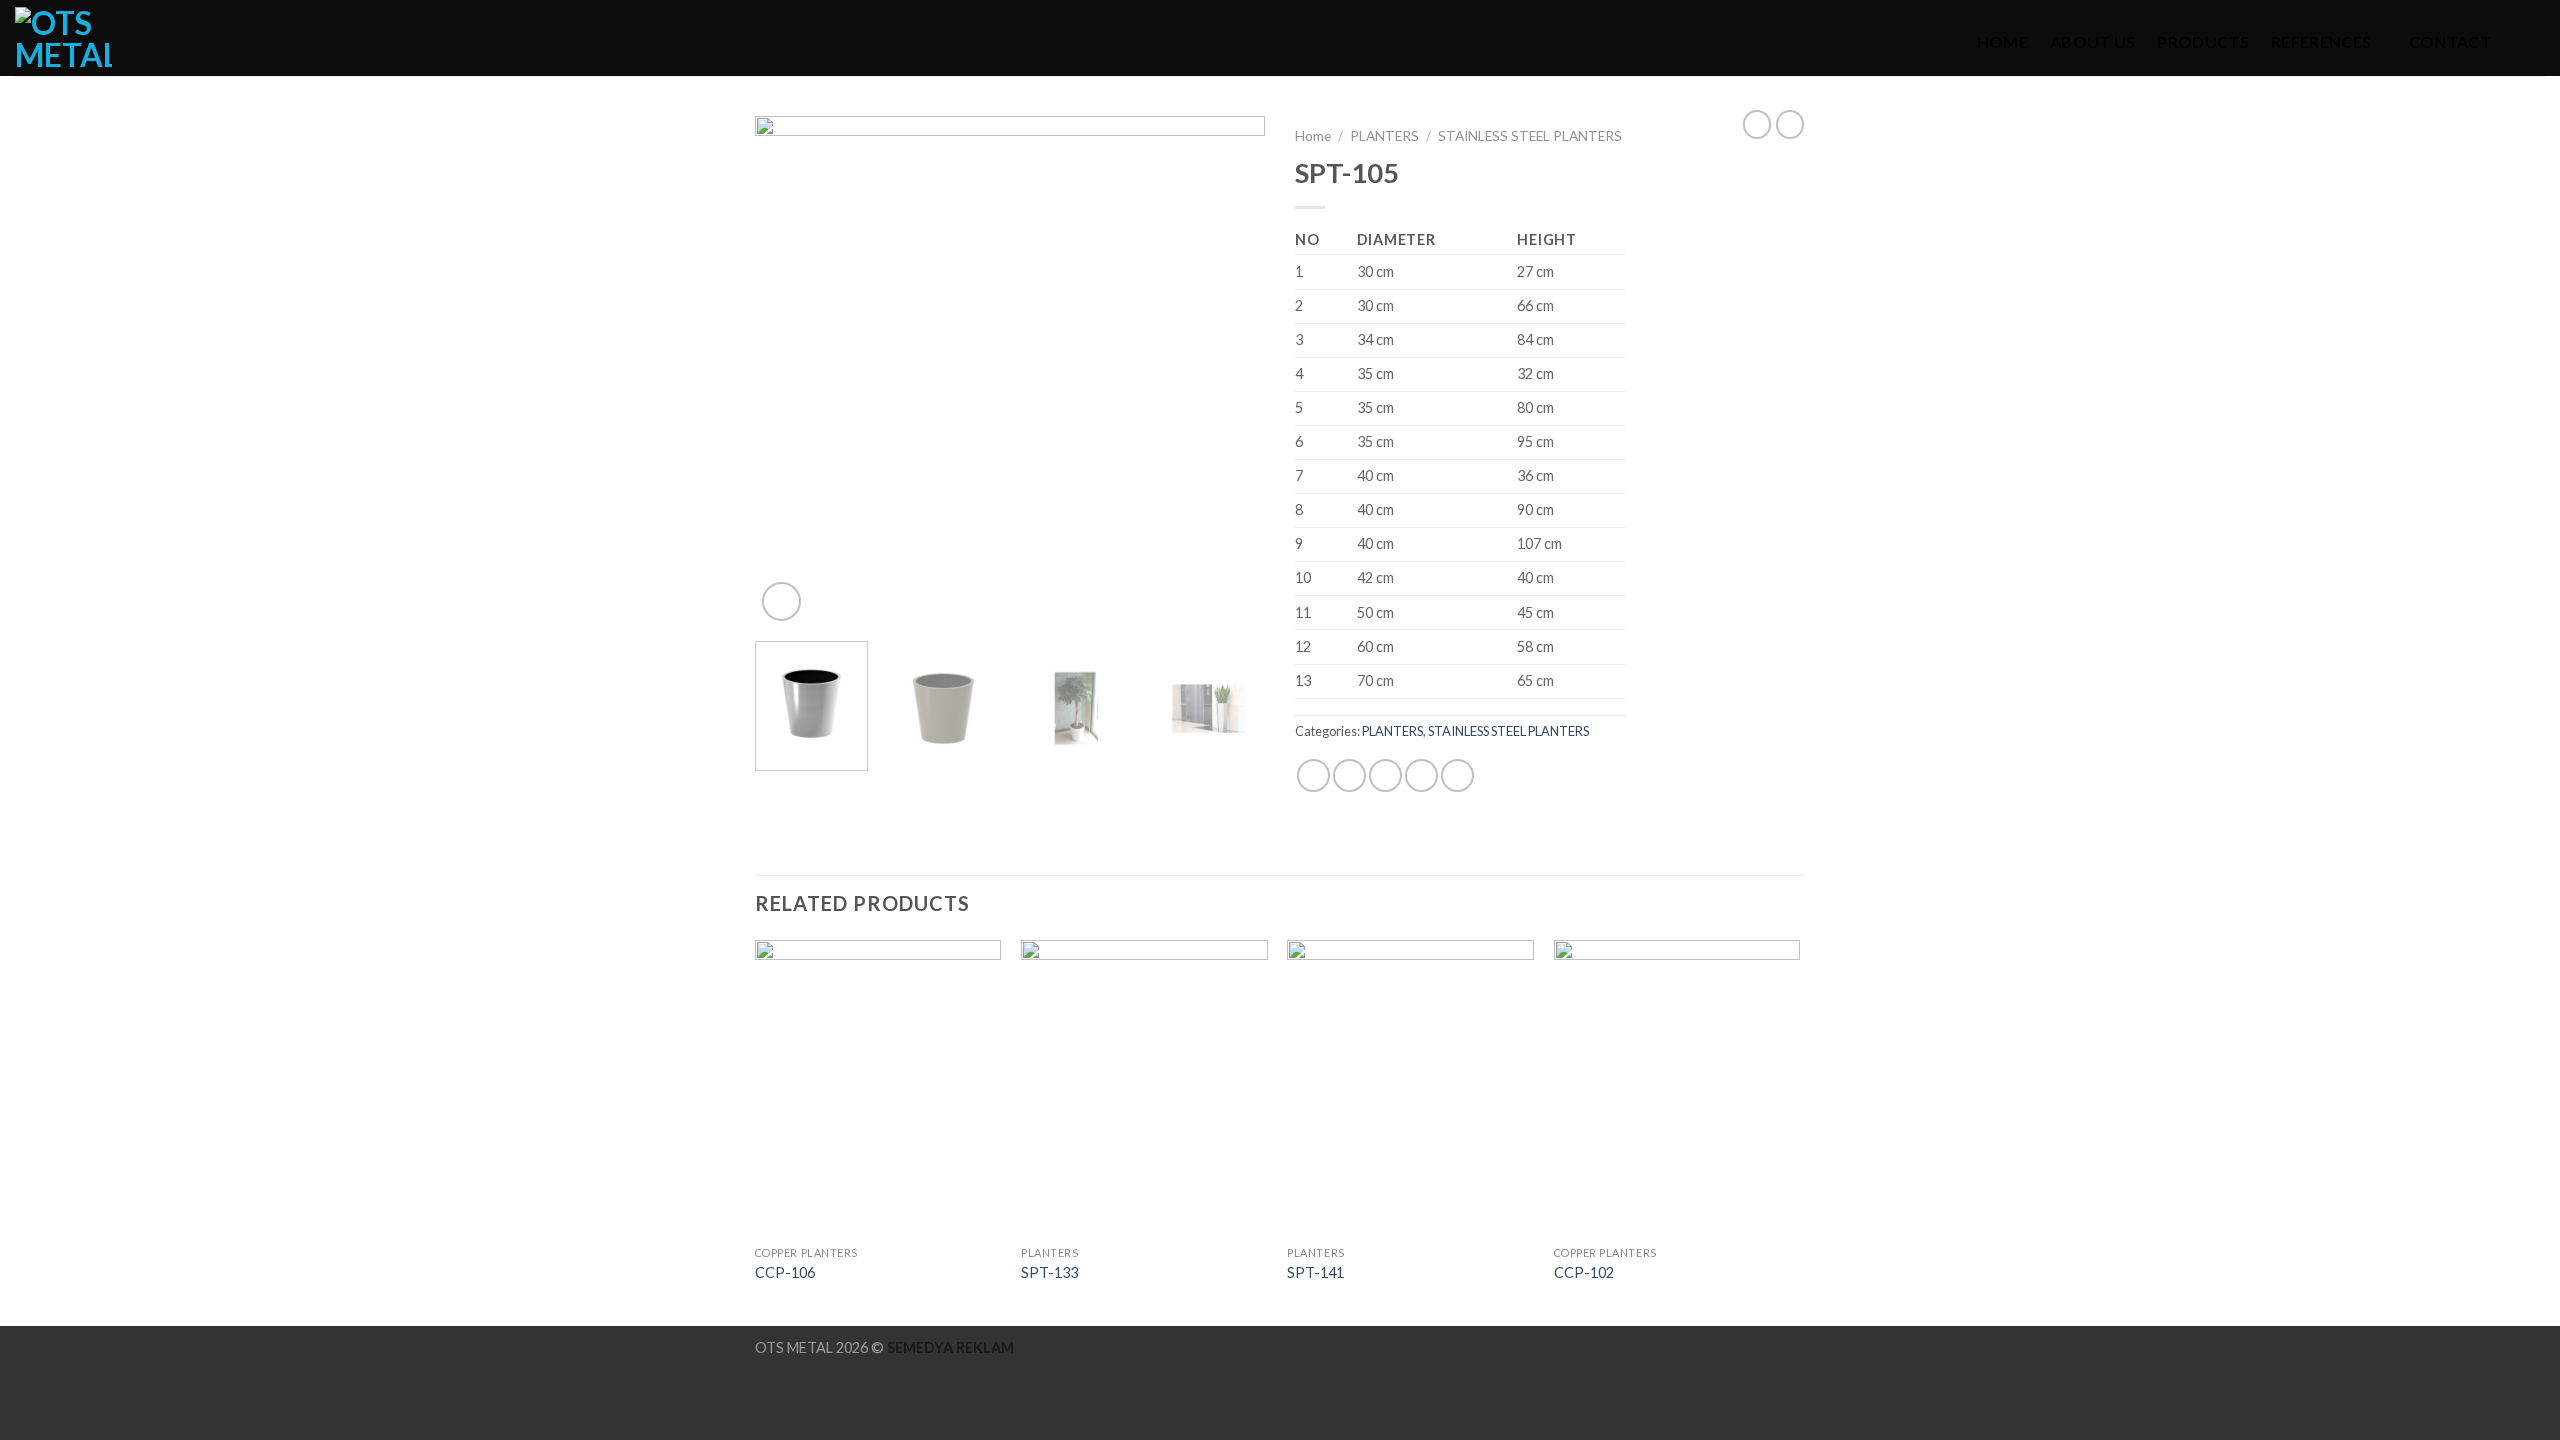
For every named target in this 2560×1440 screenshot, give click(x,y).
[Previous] (790, 371)
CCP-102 (1584, 1272)
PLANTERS (1384, 136)
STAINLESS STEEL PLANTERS (1530, 136)
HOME (2002, 41)
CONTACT (2450, 41)
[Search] (2537, 41)
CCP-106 (785, 1272)
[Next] (1230, 371)
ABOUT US (2093, 41)
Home (1313, 136)
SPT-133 (1049, 1272)
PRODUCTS (2203, 41)
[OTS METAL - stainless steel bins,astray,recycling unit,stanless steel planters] (74, 38)
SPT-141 (1315, 1272)
